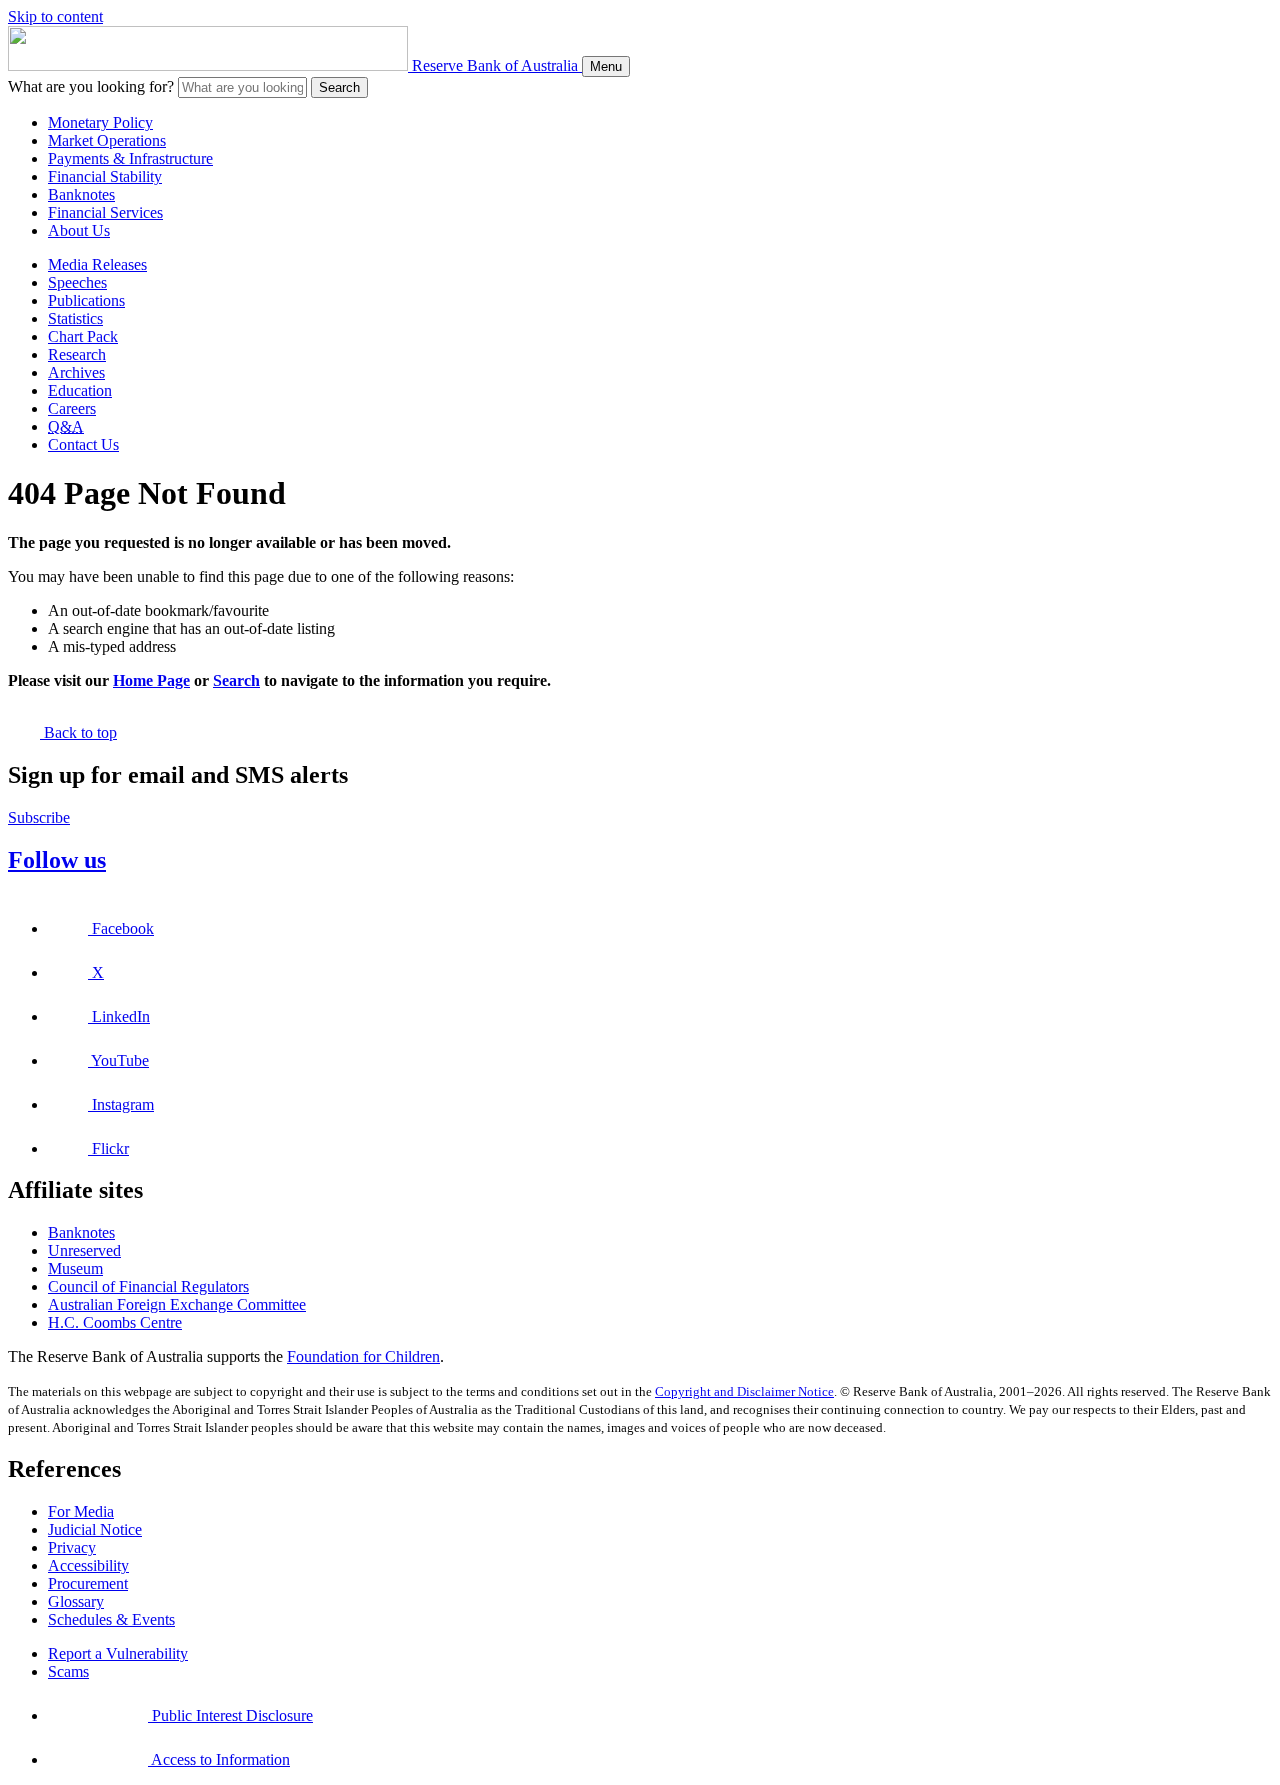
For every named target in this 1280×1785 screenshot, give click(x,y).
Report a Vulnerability (118, 1653)
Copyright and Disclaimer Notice (744, 1391)
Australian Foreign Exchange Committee (177, 1304)
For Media (81, 1511)
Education (80, 390)
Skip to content (55, 16)
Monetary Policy (100, 122)
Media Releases (97, 264)
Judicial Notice (95, 1529)
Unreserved (84, 1250)
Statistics (75, 318)
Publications (86, 300)
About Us (79, 230)
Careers (72, 408)
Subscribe (39, 817)
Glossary (76, 1601)
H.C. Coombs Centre (115, 1322)
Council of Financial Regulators (148, 1286)
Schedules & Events (111, 1619)
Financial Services (105, 212)
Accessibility (88, 1565)
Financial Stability (105, 176)
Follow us (57, 860)
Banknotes (81, 194)
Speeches (77, 282)
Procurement (88, 1583)
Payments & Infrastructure (130, 158)
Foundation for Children (363, 1356)
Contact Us (83, 444)
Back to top (78, 732)
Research (77, 354)
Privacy (72, 1547)
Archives (76, 372)
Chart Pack (83, 336)
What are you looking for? (91, 86)
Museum (75, 1268)
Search (339, 87)
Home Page (151, 680)
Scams (68, 1671)
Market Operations (107, 140)
